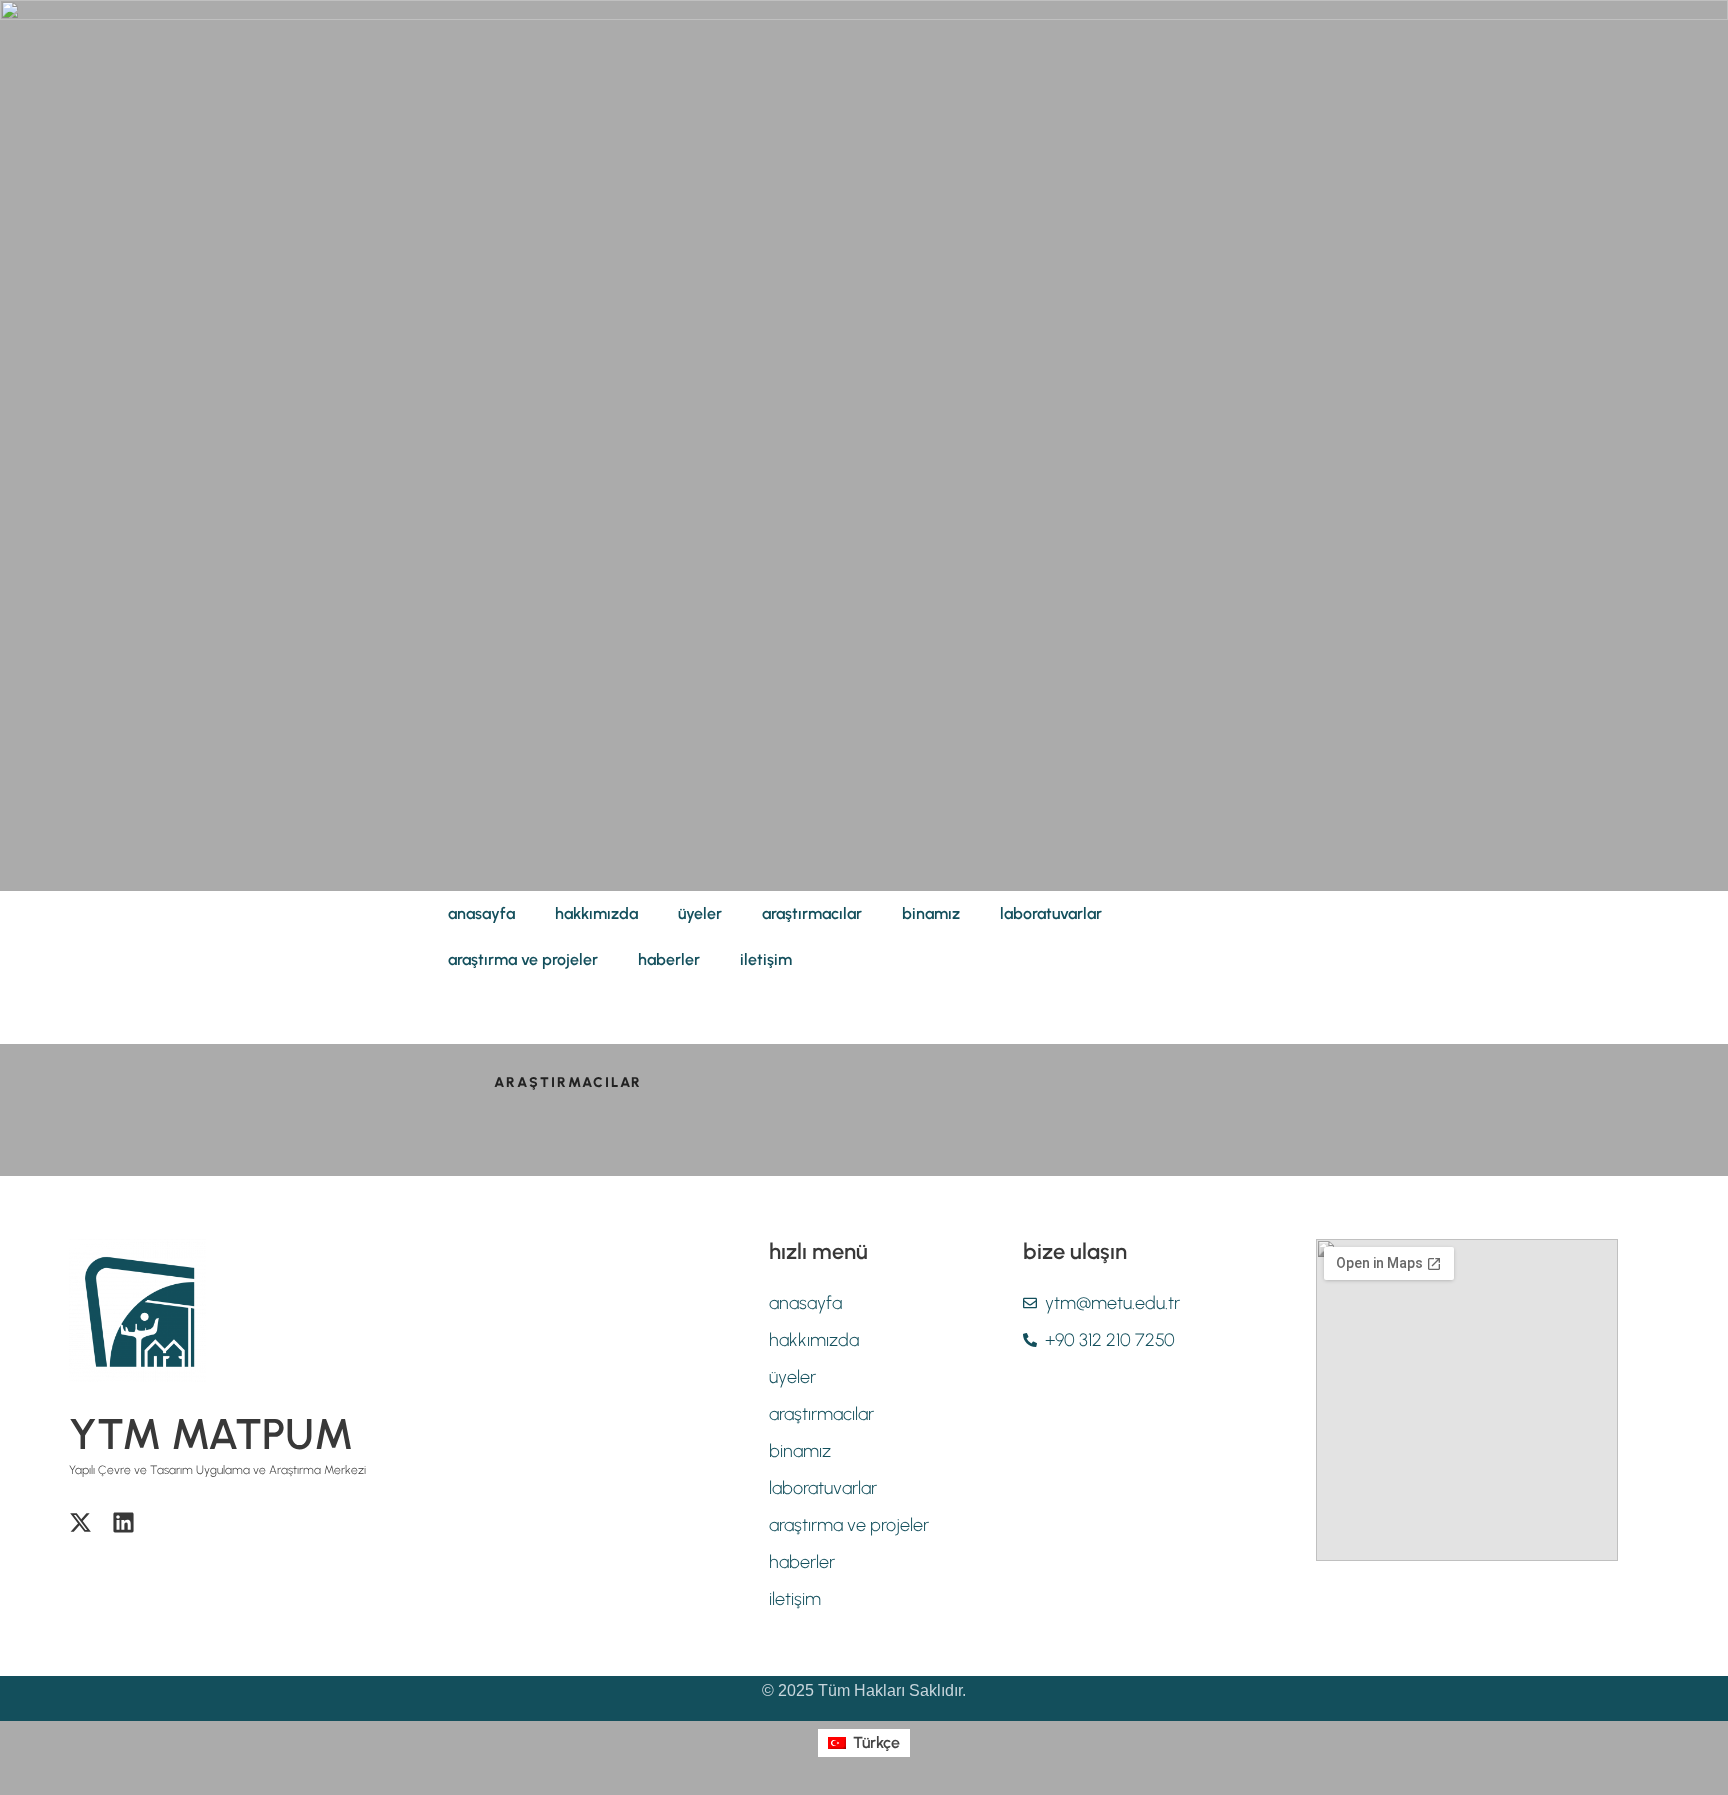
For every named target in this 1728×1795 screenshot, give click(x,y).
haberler (669, 959)
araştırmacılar (812, 913)
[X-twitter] (80, 1522)
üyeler (700, 913)
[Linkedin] (123, 1522)
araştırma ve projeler (523, 959)
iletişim (766, 959)
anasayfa (481, 913)
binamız (931, 913)
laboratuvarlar (1051, 913)
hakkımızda (596, 913)
